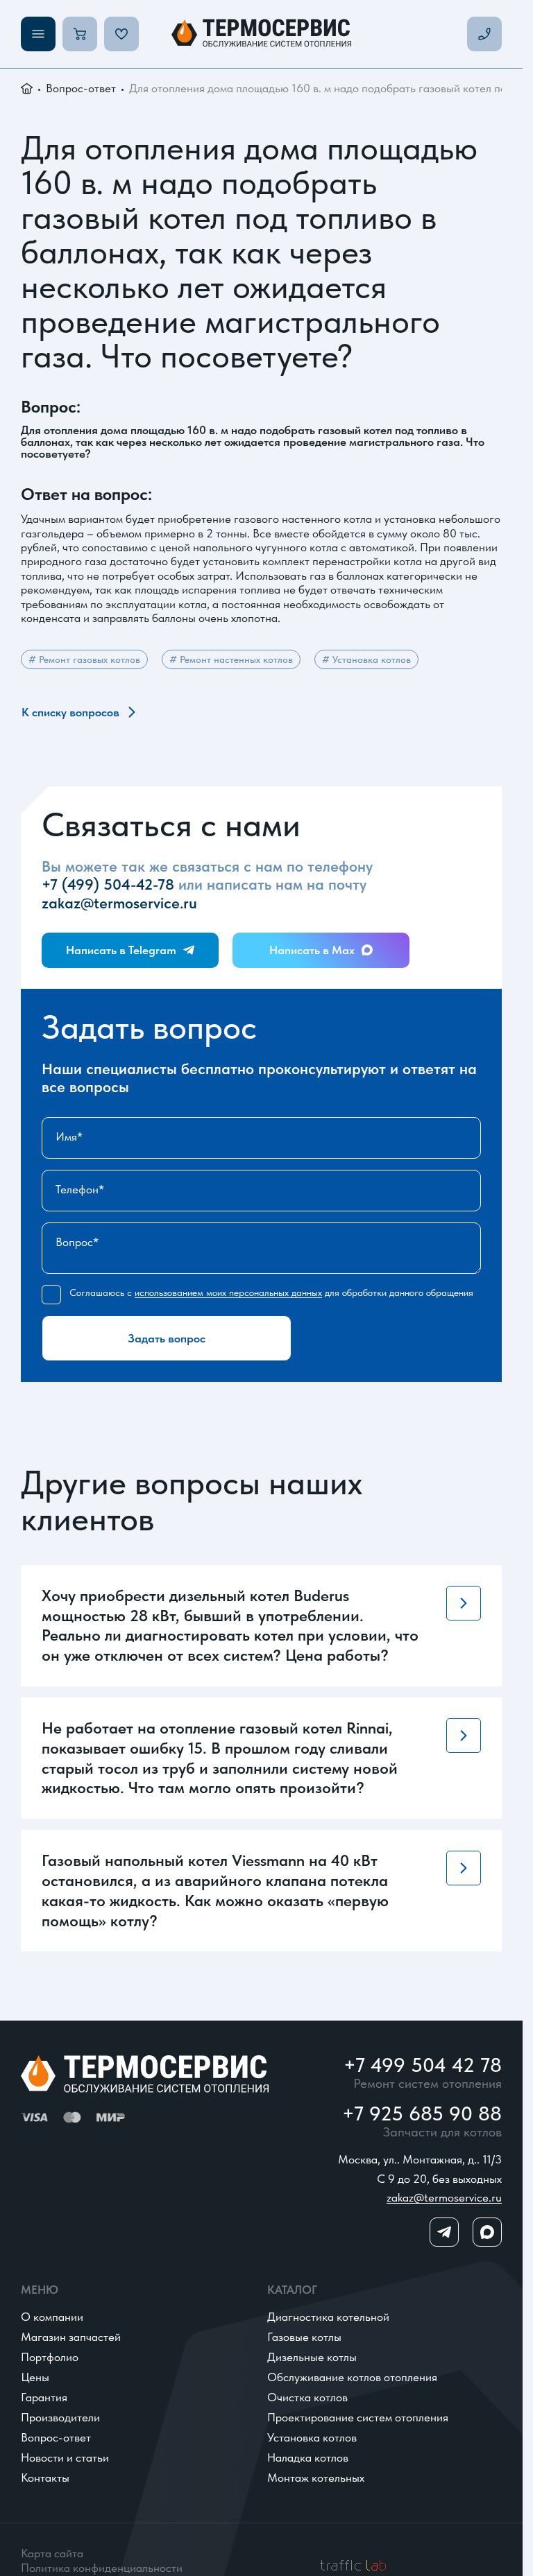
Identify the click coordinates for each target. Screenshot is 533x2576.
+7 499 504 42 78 (423, 2065)
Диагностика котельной (328, 2317)
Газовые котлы (304, 2337)
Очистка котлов (307, 2397)
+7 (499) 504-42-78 (108, 884)
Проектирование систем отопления (358, 2417)
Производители (60, 2417)
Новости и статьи (65, 2457)
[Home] (261, 34)
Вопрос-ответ (81, 88)
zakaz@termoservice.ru (119, 903)
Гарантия (44, 2397)
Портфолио (50, 2357)
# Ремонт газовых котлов (84, 659)
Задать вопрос (167, 1338)
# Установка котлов (366, 659)
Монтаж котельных (316, 2478)
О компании (52, 2317)
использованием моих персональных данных (228, 1293)
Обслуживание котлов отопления (352, 2377)
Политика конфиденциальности (102, 2568)
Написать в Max (312, 950)
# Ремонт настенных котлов (231, 659)
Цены (35, 2377)
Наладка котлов (308, 2457)
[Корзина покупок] (80, 34)
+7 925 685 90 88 (422, 2114)
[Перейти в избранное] (121, 34)
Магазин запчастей (71, 2337)
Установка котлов (312, 2437)
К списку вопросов (70, 712)
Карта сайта (52, 2553)
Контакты (45, 2478)
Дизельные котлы (312, 2357)
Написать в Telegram (121, 950)
